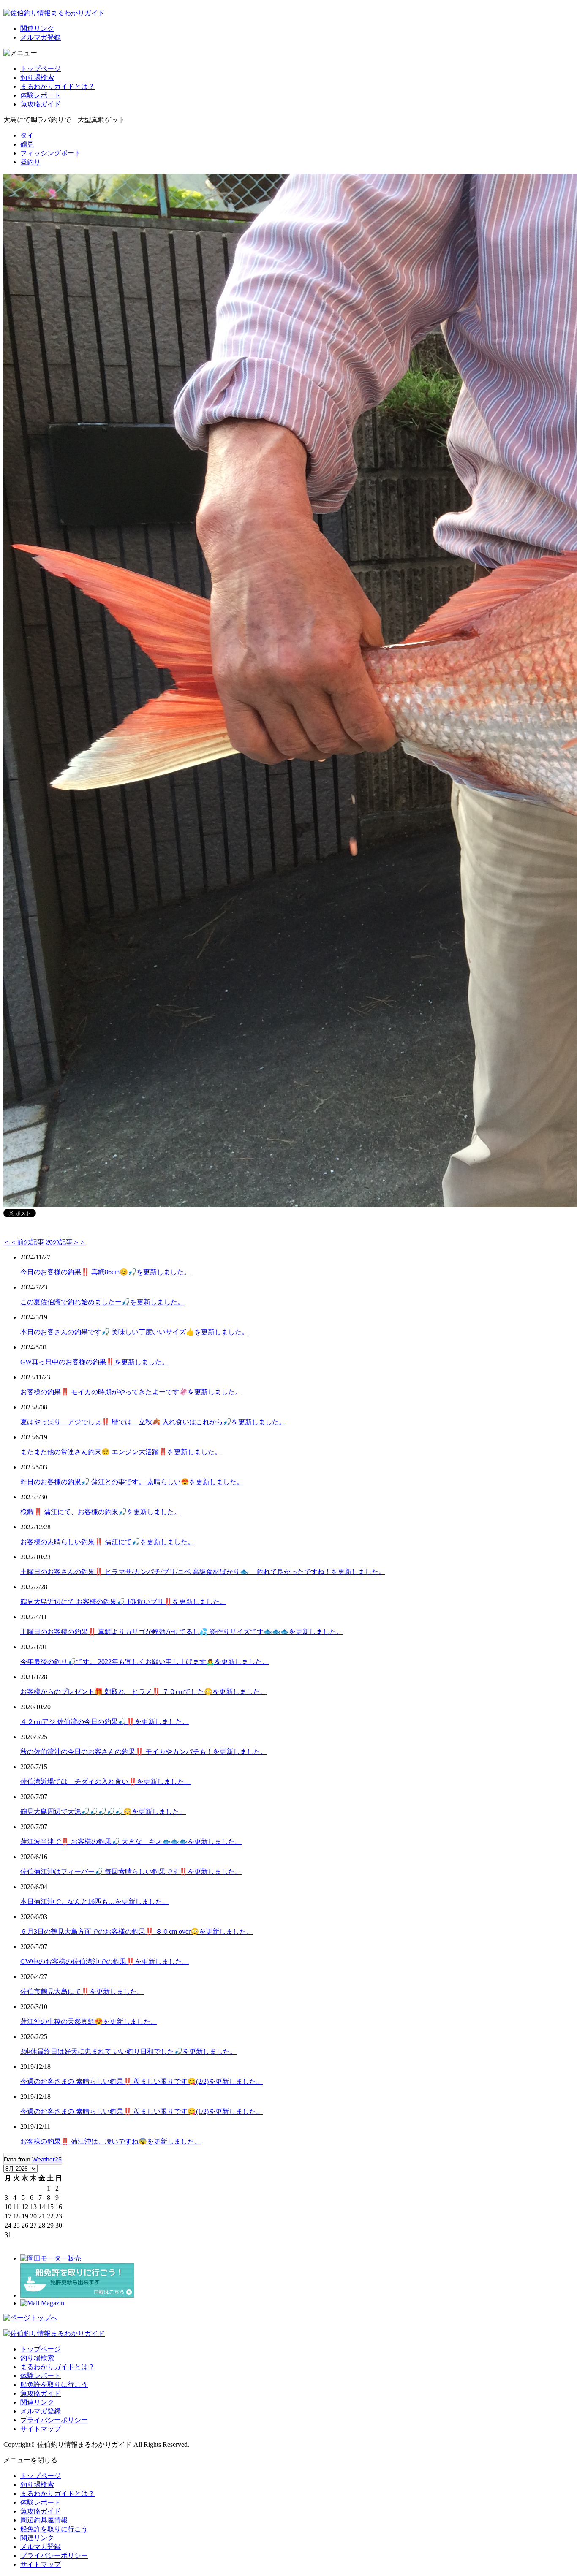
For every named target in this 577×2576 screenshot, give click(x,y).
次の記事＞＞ (66, 1242)
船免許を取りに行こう (54, 2385)
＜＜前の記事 (24, 1242)
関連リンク (37, 29)
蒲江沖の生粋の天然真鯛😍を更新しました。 (89, 2021)
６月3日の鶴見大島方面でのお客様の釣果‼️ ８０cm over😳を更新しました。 (137, 1931)
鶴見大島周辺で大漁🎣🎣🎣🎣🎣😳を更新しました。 (103, 1812)
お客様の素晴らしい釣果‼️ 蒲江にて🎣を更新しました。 (107, 1542)
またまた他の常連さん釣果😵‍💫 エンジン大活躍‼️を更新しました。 (121, 1452)
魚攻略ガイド (41, 104)
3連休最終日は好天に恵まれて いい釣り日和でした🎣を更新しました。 (128, 2051)
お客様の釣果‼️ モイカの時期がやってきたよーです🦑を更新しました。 (131, 1392)
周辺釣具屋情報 (44, 2520)
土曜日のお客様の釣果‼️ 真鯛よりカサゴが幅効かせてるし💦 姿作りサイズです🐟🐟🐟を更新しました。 (182, 1632)
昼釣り (30, 162)
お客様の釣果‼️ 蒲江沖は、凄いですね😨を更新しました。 (111, 2141)
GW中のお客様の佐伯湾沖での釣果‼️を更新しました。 (105, 1961)
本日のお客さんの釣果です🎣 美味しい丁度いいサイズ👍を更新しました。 (134, 1332)
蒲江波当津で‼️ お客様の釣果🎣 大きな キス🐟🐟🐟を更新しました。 (131, 1842)
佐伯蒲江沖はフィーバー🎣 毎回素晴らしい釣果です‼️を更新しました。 (131, 1872)
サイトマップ (41, 2429)
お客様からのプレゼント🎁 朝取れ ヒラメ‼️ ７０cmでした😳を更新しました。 (143, 1692)
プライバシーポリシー (54, 2420)
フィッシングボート (51, 153)
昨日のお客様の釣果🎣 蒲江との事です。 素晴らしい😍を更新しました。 (132, 1482)
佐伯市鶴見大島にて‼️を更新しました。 (82, 1991)
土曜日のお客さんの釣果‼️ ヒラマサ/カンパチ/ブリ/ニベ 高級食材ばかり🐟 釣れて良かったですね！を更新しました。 (203, 1572)
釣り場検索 (37, 77)
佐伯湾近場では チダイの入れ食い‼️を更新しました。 (106, 1782)
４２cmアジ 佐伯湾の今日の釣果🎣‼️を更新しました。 (105, 1722)
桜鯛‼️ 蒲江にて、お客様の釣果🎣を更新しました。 (101, 1512)
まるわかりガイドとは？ (57, 86)
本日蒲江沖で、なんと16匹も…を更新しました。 (95, 1901)
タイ (27, 135)
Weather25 (47, 2159)
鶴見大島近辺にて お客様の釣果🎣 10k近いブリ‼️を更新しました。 (123, 1602)
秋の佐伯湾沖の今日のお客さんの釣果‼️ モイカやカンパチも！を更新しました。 (144, 1752)
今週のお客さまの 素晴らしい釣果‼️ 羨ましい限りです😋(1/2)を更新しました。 (142, 2111)
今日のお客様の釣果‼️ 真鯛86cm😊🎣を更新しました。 (105, 1272)
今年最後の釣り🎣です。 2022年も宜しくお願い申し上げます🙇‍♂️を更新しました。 (144, 1662)
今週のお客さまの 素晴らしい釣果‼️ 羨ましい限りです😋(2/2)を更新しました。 (142, 2081)
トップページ (41, 69)
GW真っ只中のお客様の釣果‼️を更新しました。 (94, 1362)
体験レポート (41, 95)
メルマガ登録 (41, 37)
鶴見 (27, 144)
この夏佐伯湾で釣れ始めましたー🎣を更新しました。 (102, 1302)
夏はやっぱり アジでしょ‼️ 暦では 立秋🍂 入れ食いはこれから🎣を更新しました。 (153, 1422)
